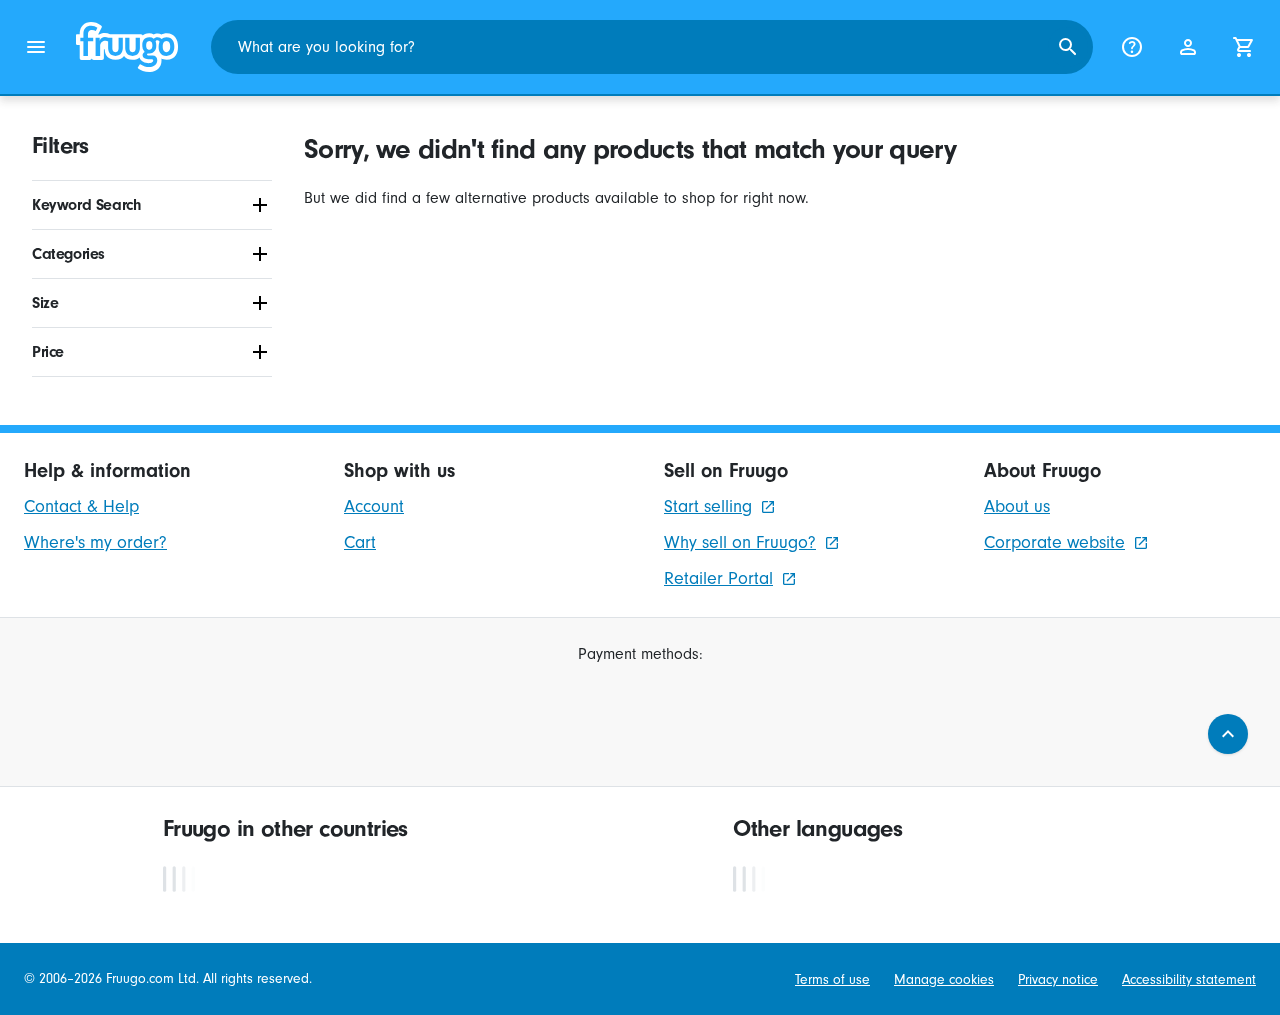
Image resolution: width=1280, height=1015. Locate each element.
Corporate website (1054, 542)
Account (374, 506)
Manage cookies (944, 979)
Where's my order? (95, 542)
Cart (360, 542)
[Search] (1068, 47)
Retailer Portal (718, 578)
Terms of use (832, 979)
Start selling (708, 506)
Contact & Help (81, 506)
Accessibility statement (1189, 979)
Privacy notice (1058, 979)
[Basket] (1244, 47)
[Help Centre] (1132, 47)
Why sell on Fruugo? (740, 542)
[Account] (1188, 47)
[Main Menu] (36, 47)
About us (1017, 506)
